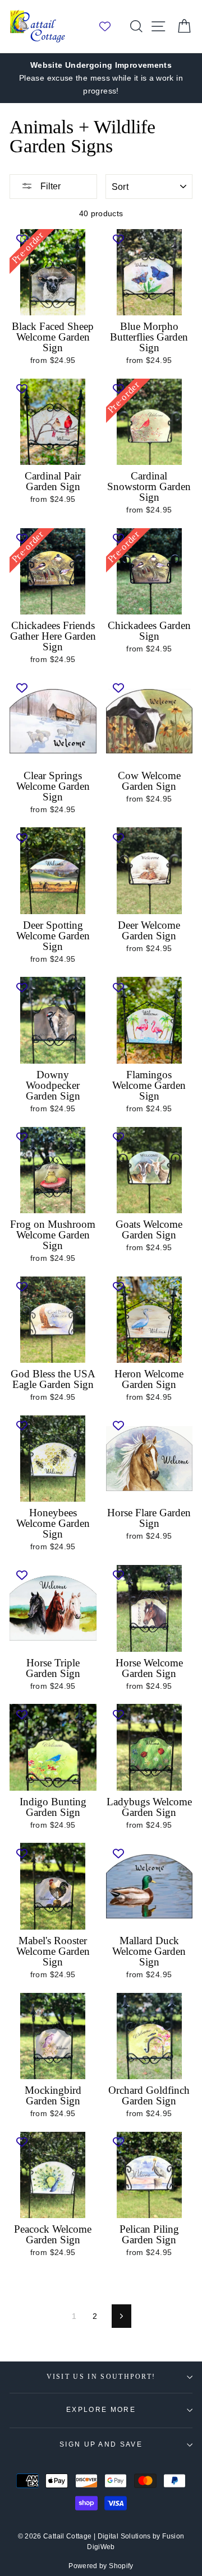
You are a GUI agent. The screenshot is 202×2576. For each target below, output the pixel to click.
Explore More (101, 2410)
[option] (101, 78)
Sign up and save (101, 2444)
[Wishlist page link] (111, 26)
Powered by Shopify (101, 2566)
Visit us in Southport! (101, 2377)
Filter (49, 186)
